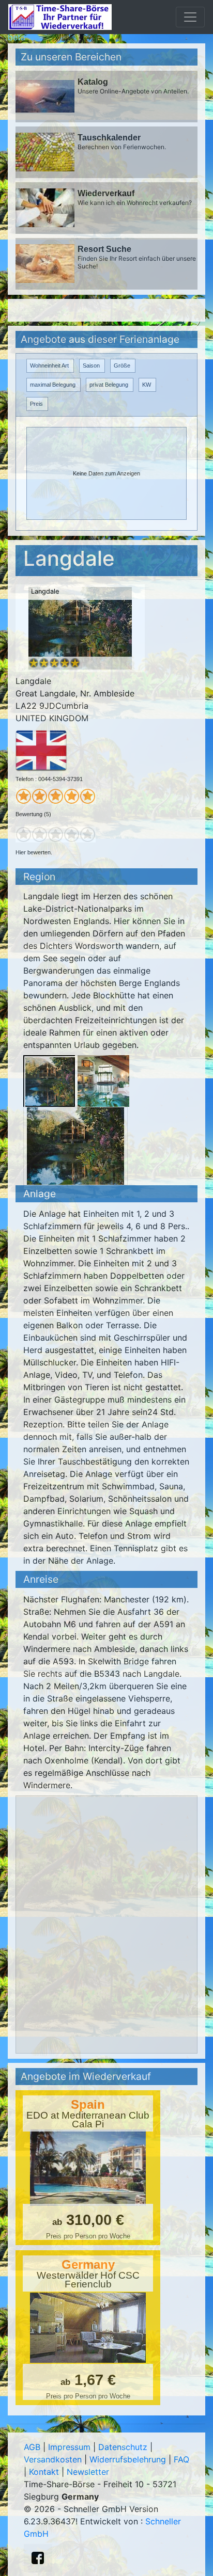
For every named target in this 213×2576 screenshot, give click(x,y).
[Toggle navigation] (190, 17)
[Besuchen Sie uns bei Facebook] (38, 2558)
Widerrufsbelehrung (128, 2459)
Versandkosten (53, 2459)
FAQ (181, 2459)
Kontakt (44, 2472)
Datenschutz (123, 2447)
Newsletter (88, 2472)
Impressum (69, 2447)
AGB (32, 2447)
